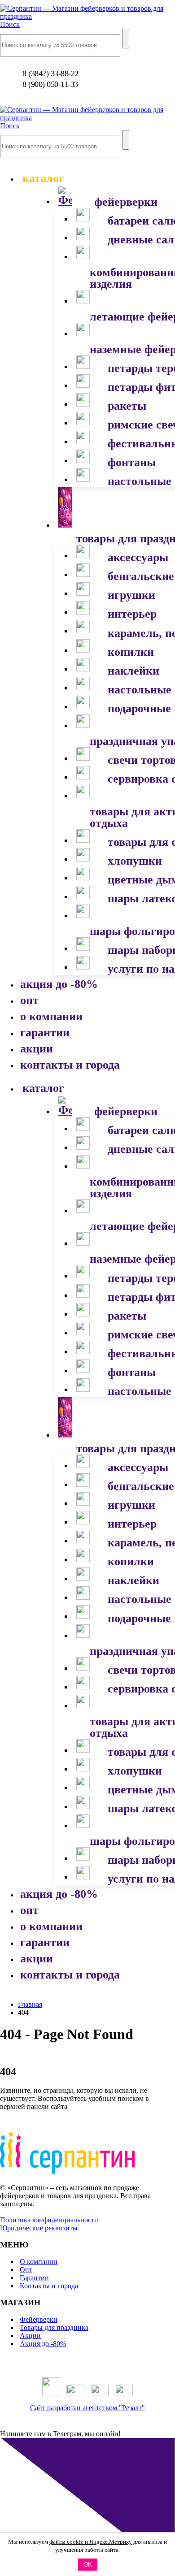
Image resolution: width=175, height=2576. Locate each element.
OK (88, 2565)
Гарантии (34, 2278)
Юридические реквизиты (39, 2228)
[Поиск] (126, 39)
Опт (26, 2270)
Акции (30, 2336)
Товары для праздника (54, 2327)
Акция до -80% (43, 2344)
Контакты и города (49, 2286)
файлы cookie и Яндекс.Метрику (91, 2542)
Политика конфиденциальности (49, 2220)
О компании (39, 2262)
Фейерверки (39, 2319)
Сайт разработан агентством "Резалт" (87, 2408)
